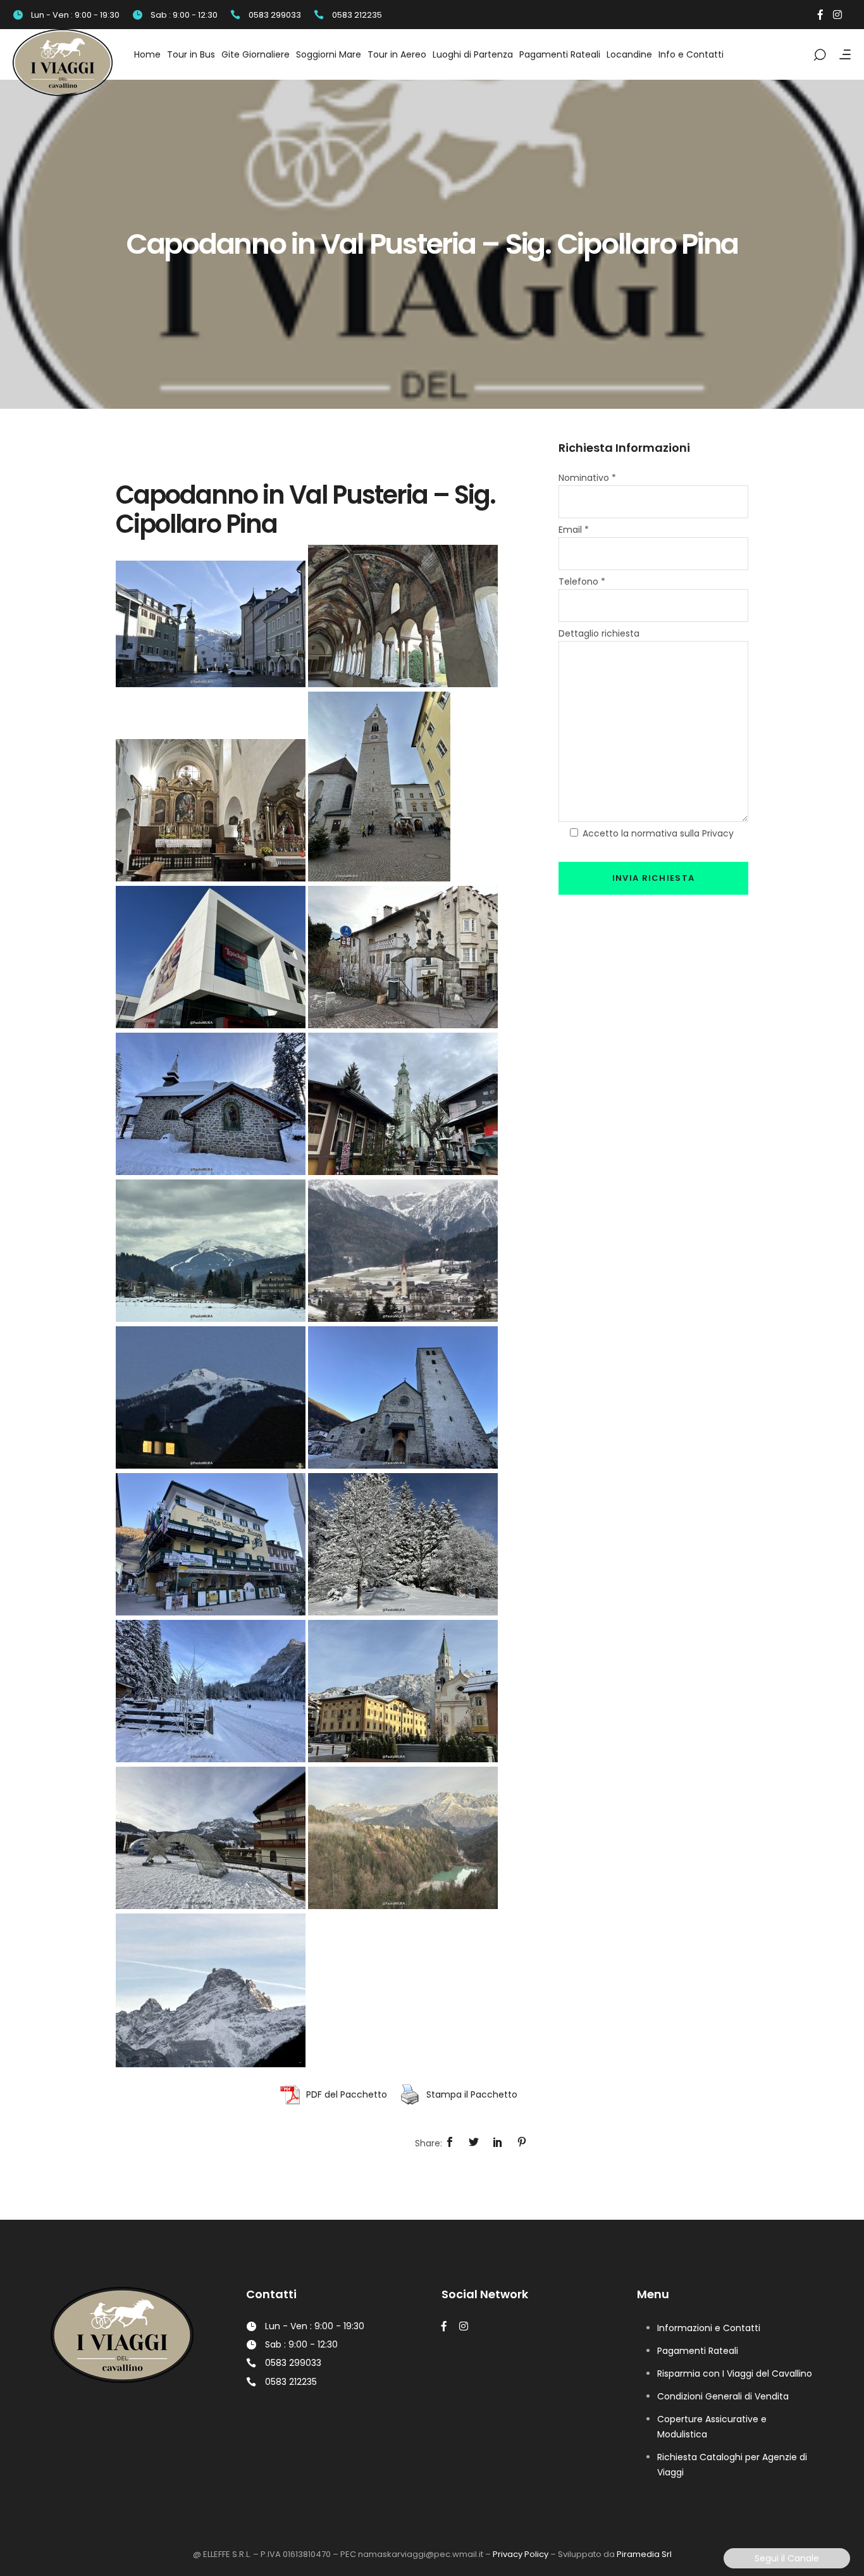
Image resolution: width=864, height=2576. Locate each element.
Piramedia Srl (644, 2554)
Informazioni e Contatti (709, 2328)
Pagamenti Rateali (698, 2351)
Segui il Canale (787, 2558)
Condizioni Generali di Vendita (723, 2396)
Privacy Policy (521, 2554)
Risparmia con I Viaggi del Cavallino (735, 2374)
